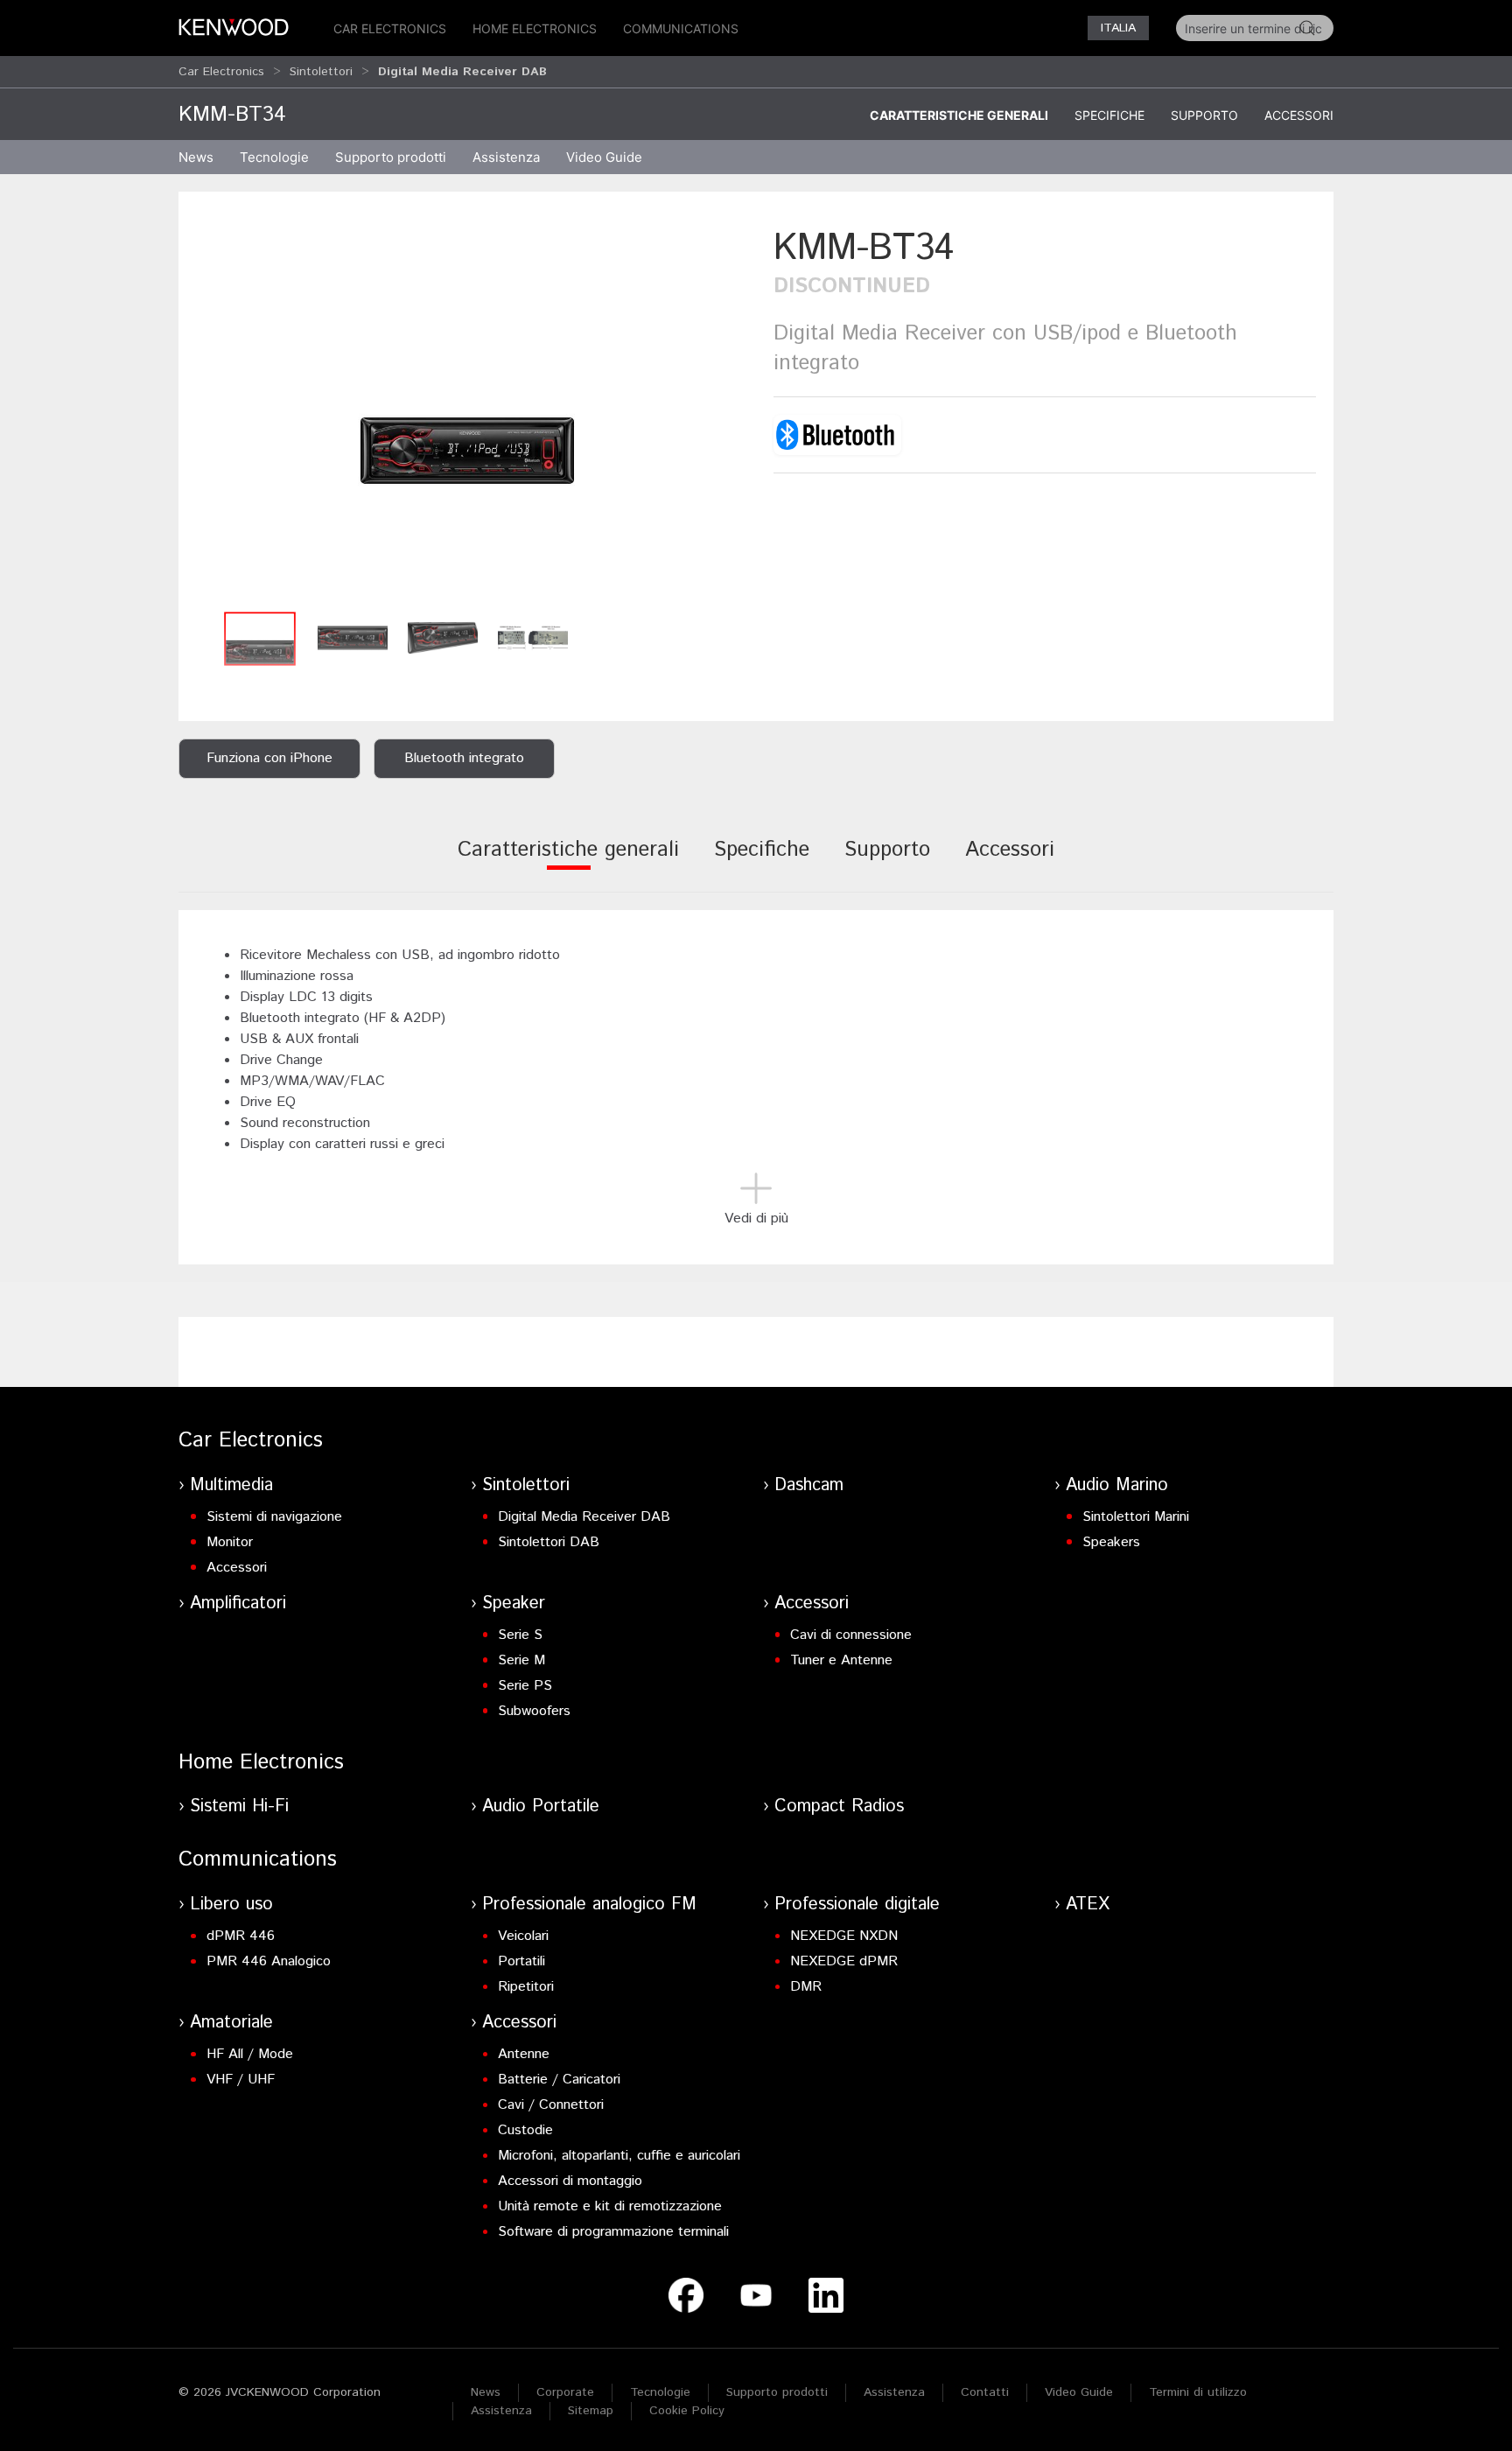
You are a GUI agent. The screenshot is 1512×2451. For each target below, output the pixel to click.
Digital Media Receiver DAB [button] (462, 72)
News (196, 157)
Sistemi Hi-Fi (239, 1807)
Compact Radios (839, 1807)
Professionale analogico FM (589, 1905)
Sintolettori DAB (549, 1542)
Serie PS (525, 1686)
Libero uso (231, 1905)
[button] (467, 413)
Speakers (1111, 1542)
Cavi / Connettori (551, 2105)
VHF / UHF (241, 2080)
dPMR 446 (241, 1936)
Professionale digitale (857, 1905)
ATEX (1088, 1905)
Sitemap (591, 2411)
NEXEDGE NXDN (844, 1936)
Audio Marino (1117, 1485)
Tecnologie (274, 157)
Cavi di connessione (851, 1635)
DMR (806, 1987)
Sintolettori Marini (1136, 1517)
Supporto (1204, 115)
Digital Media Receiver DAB (584, 1517)
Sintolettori (321, 72)
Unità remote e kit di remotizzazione (610, 2206)
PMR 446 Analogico (269, 1961)
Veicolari (523, 1936)
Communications (681, 28)
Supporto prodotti (777, 2392)
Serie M (521, 1660)
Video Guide (1079, 2392)
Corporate (565, 2392)
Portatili (521, 1961)
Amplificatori (238, 1604)
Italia (1118, 28)
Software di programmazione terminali (613, 2232)
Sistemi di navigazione (274, 1517)
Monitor (230, 1542)
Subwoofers (534, 1711)
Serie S (520, 1635)
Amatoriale (231, 2023)
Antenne (524, 2054)
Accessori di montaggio (570, 2181)
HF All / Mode (250, 2054)
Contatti (985, 2392)
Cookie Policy (687, 2411)
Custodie (525, 2130)
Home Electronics (535, 28)
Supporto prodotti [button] (391, 157)
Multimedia (231, 1485)
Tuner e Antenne (841, 1660)
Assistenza (894, 2392)
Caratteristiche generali (959, 115)
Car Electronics (390, 28)
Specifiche (1109, 115)
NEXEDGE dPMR (844, 1961)
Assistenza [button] (506, 157)
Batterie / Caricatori (559, 2080)
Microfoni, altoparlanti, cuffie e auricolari (619, 2156)
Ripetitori (526, 1987)
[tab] (568, 861)
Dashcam (809, 1485)
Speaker (514, 1604)
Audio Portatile (541, 1807)
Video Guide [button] (604, 157)
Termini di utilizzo (1198, 2392)
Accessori (1299, 115)
